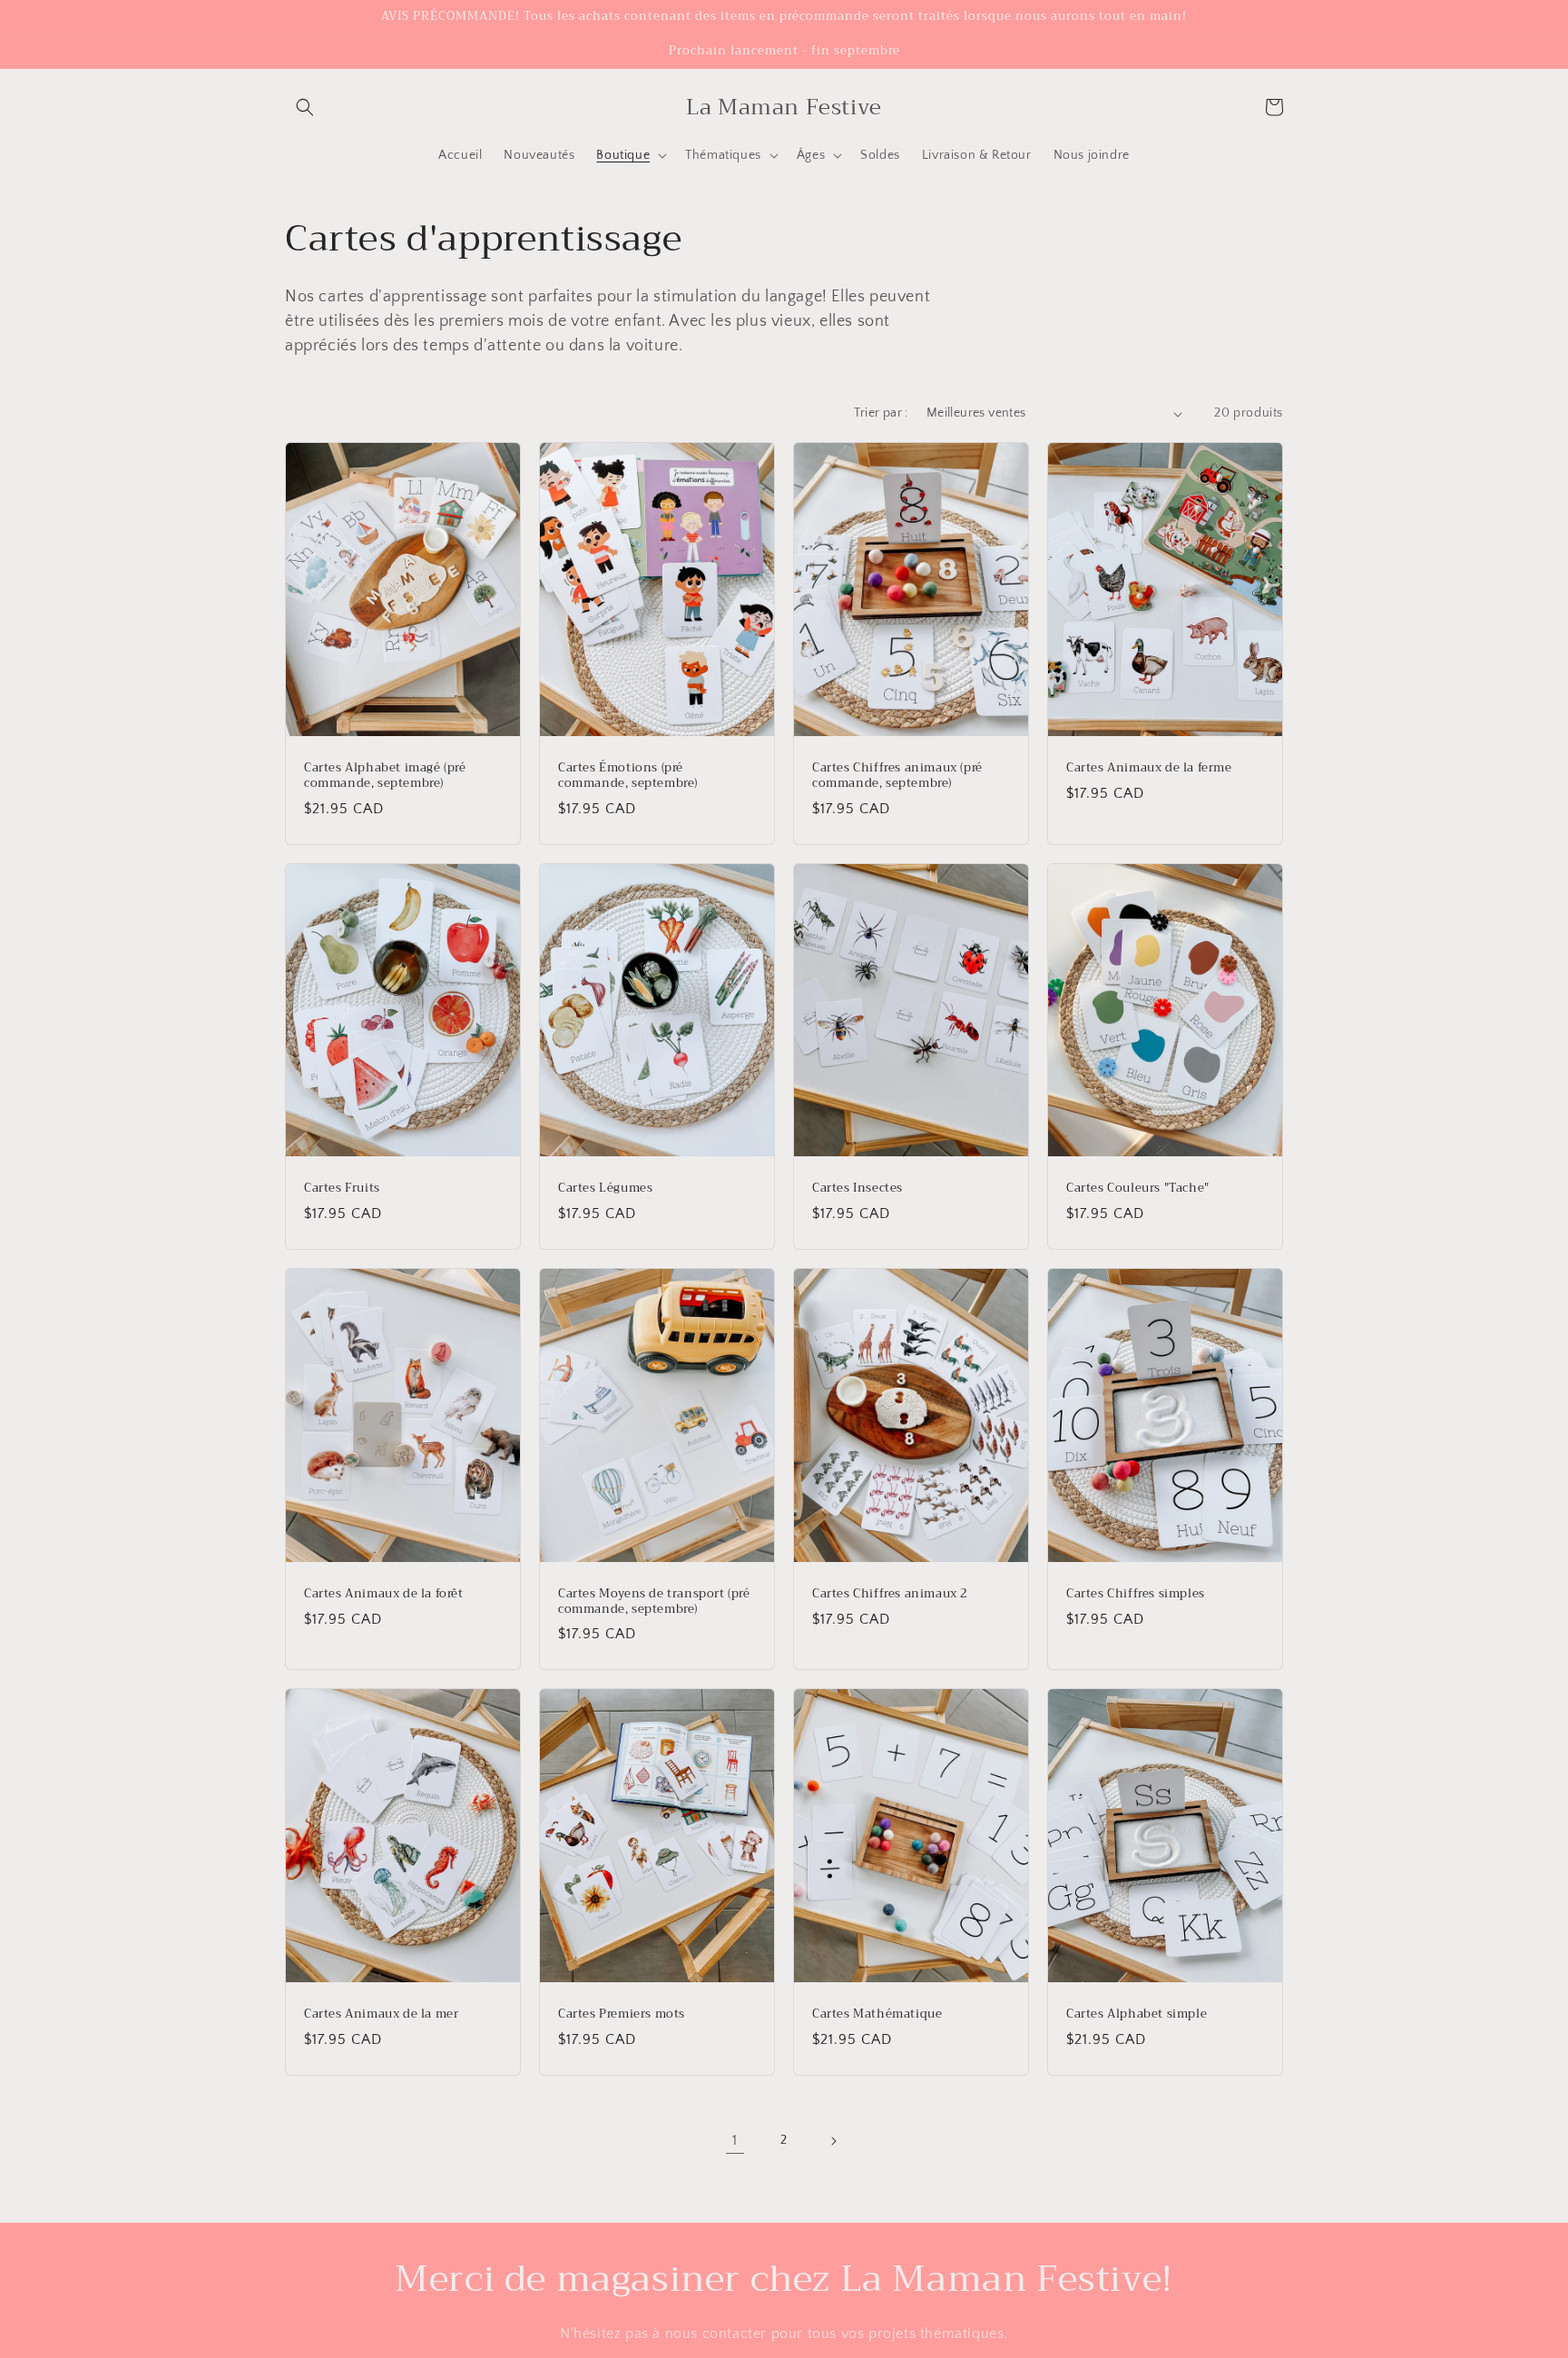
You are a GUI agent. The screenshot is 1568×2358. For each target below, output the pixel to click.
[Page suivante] (833, 2141)
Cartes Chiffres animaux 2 (890, 1594)
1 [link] (735, 2140)
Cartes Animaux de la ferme (1149, 768)
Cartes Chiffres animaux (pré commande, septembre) (897, 776)
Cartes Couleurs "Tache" (1138, 1189)
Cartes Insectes (857, 1189)
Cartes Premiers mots (622, 2014)
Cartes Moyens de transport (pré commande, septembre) (654, 1602)
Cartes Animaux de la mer (381, 2014)
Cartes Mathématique (877, 2014)
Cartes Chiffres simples (1136, 1594)
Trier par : (881, 413)
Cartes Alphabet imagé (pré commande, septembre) (385, 776)
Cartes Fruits (342, 1189)
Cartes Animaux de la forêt (384, 1594)
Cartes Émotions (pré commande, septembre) (628, 776)
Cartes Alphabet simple (1137, 2014)
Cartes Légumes (605, 1189)
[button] (305, 107)
